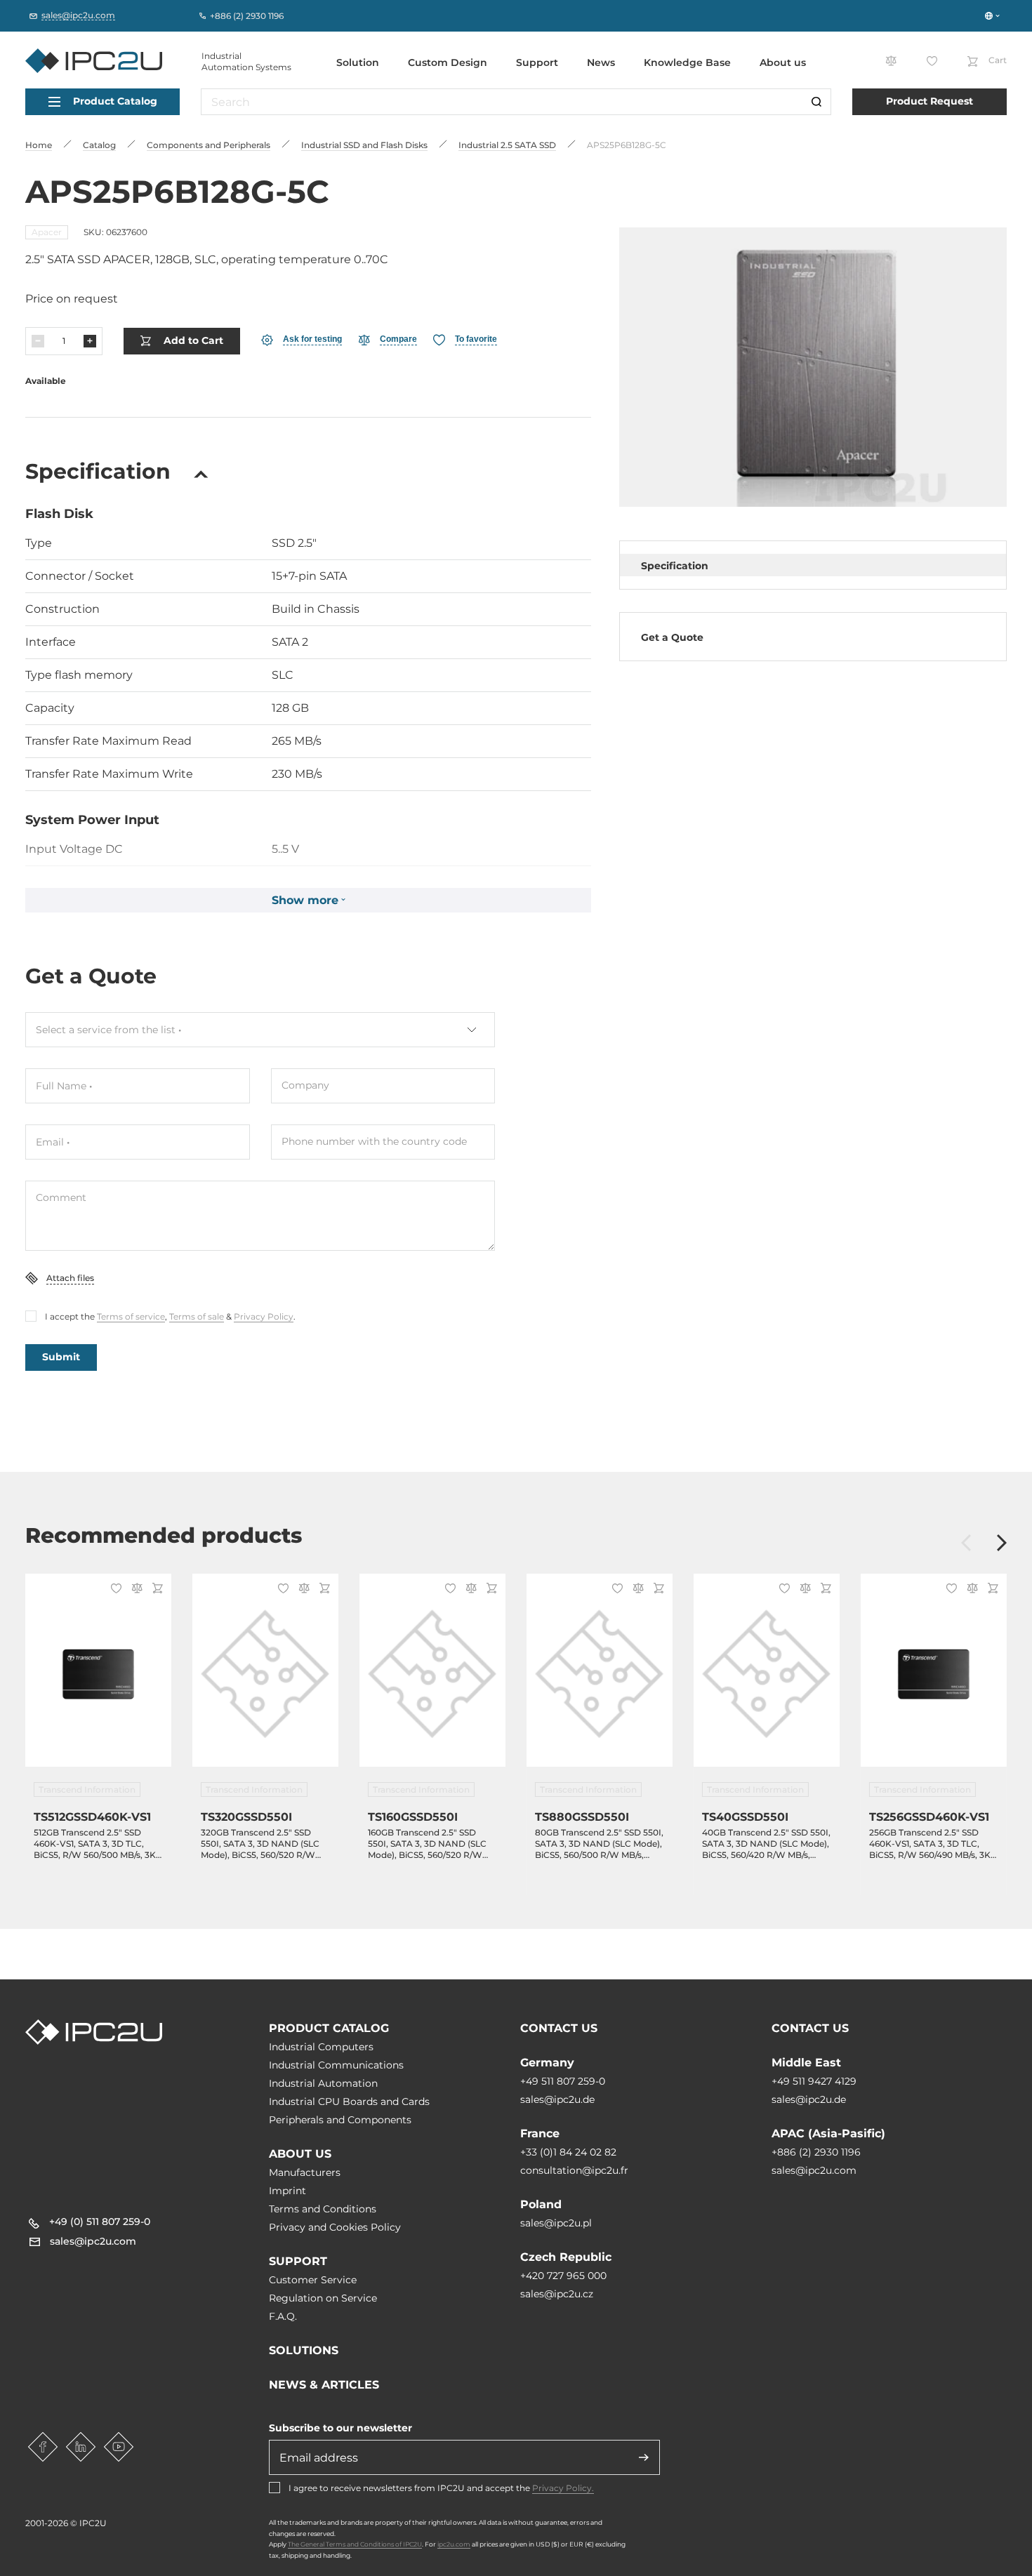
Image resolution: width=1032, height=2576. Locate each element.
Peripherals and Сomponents (340, 2120)
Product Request (930, 101)
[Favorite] (114, 1590)
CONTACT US (559, 2028)
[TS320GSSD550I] (265, 1679)
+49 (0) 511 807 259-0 (100, 2222)
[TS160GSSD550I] (432, 1679)
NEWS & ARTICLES (324, 2385)
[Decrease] (38, 341)
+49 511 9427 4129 (814, 2081)
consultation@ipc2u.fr (574, 2170)
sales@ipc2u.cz (557, 2294)
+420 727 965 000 (563, 2276)
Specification (675, 566)
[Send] (644, 2457)
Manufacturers (305, 2172)
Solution (358, 62)
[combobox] (260, 1030)
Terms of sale (197, 1316)
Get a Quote (672, 637)
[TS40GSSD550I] (767, 1679)
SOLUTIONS (304, 2350)
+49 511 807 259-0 (563, 2081)
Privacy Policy (264, 1316)
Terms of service (131, 1316)
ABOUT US (300, 2154)
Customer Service (313, 2280)
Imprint (287, 2191)
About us (783, 62)
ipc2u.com (454, 2544)
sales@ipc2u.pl (556, 2223)
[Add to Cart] (156, 1589)
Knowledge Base (687, 62)
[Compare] (135, 1589)
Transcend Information (87, 1790)
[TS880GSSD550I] (600, 1679)
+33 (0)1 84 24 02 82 (568, 2152)
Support (537, 62)
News (601, 62)
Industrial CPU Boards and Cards (349, 2102)
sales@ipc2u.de (557, 2099)
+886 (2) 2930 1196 (816, 2152)
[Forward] (1002, 1544)
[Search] (816, 102)
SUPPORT (298, 2261)
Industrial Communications (336, 2065)
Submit (61, 1357)
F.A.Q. (283, 2316)
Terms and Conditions (323, 2209)
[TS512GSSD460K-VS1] (98, 1679)
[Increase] (90, 341)
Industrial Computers (321, 2047)
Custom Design (448, 62)
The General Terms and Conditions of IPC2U (355, 2544)
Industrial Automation (323, 2083)
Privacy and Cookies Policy (335, 2227)
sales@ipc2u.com (814, 2170)
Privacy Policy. (563, 2488)
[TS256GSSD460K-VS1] (934, 1679)
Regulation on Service (323, 2298)
